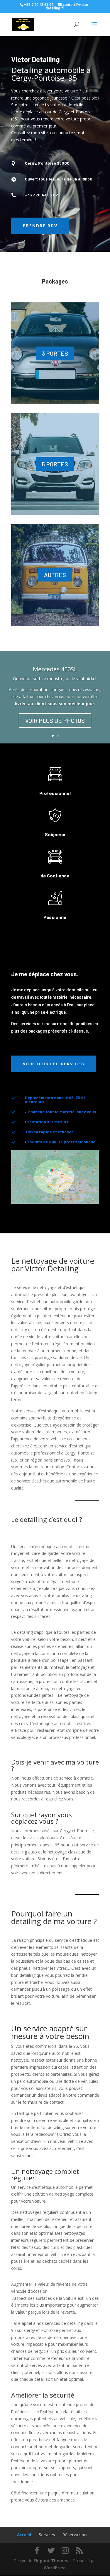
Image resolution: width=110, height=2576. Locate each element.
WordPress (55, 2568)
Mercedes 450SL (55, 669)
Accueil (24, 2535)
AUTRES (55, 575)
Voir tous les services (54, 1064)
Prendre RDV (40, 226)
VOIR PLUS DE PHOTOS (55, 720)
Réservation (75, 2535)
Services (47, 2535)
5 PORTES (55, 464)
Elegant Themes (51, 2561)
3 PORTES (55, 353)
